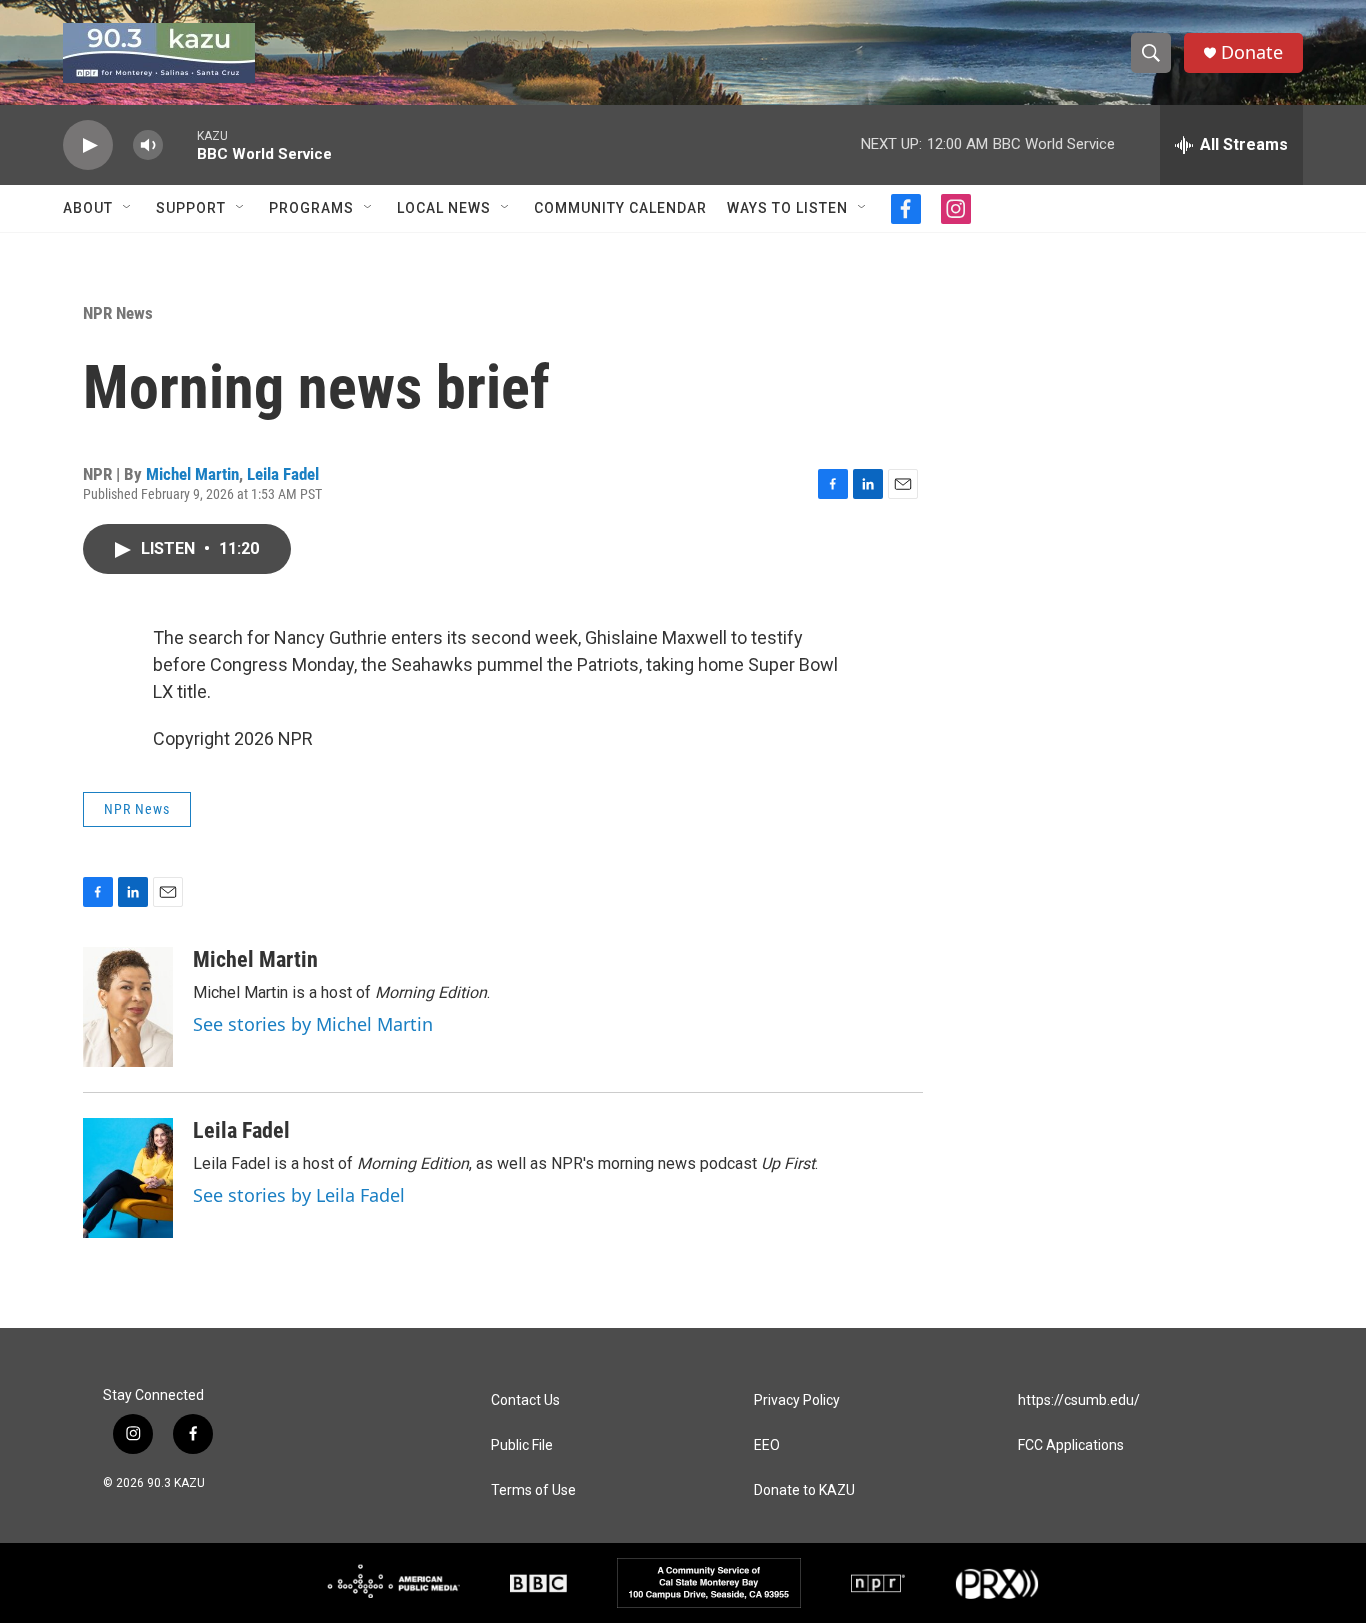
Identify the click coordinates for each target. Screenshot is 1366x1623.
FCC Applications (1071, 1445)
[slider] (180, 144)
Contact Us (525, 1400)
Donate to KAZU (804, 1490)
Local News (444, 208)
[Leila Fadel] (128, 1178)
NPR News (118, 313)
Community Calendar (620, 208)
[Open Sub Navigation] (128, 208)
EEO (767, 1445)
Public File (522, 1445)
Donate (1252, 52)
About (88, 208)
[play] (88, 145)
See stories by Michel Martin (313, 1024)
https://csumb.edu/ (1079, 1400)
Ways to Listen (787, 208)
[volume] (148, 145)
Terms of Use (533, 1490)
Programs (311, 208)
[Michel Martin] (128, 1007)
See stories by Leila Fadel (299, 1195)
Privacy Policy (797, 1400)
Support (191, 208)
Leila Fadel (283, 474)
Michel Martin (192, 474)
